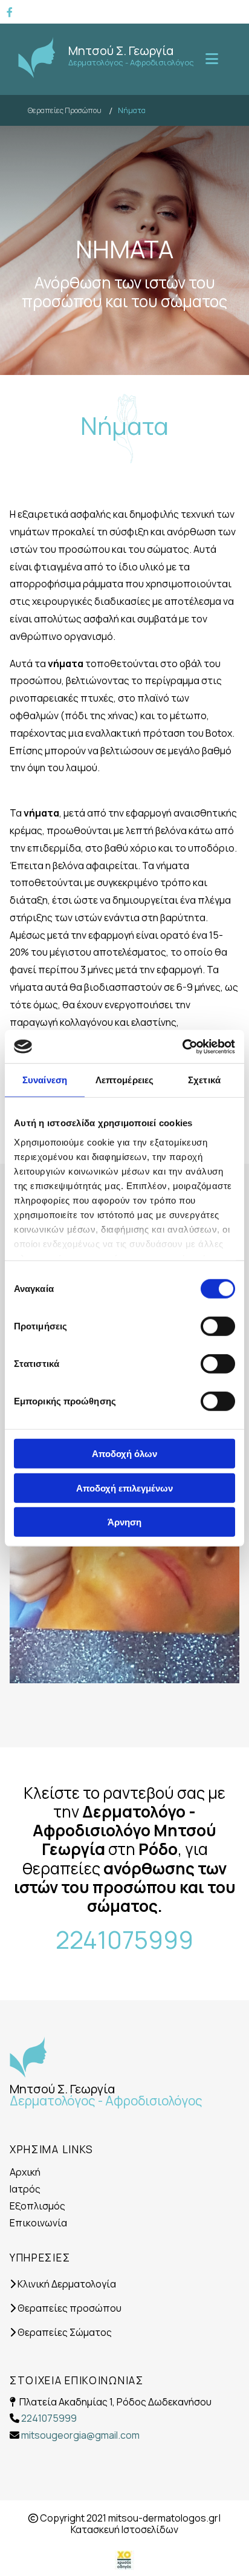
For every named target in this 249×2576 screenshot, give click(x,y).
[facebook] (10, 12)
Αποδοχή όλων (124, 1454)
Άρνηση (124, 1522)
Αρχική (25, 2172)
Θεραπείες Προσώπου (65, 110)
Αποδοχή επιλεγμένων (124, 1488)
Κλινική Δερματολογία (63, 2284)
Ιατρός (25, 2189)
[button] (210, 59)
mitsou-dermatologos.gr (163, 2518)
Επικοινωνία (38, 2223)
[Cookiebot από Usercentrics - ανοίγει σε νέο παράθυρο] (182, 1046)
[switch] (218, 1326)
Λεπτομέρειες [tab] (124, 1080)
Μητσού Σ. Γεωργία (121, 51)
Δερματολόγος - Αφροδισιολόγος (131, 62)
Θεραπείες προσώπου (66, 2308)
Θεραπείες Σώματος (61, 2332)
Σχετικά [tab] (204, 1080)
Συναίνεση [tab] (45, 1080)
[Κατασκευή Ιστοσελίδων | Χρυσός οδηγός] (124, 2559)
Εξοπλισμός (37, 2206)
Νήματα (132, 110)
